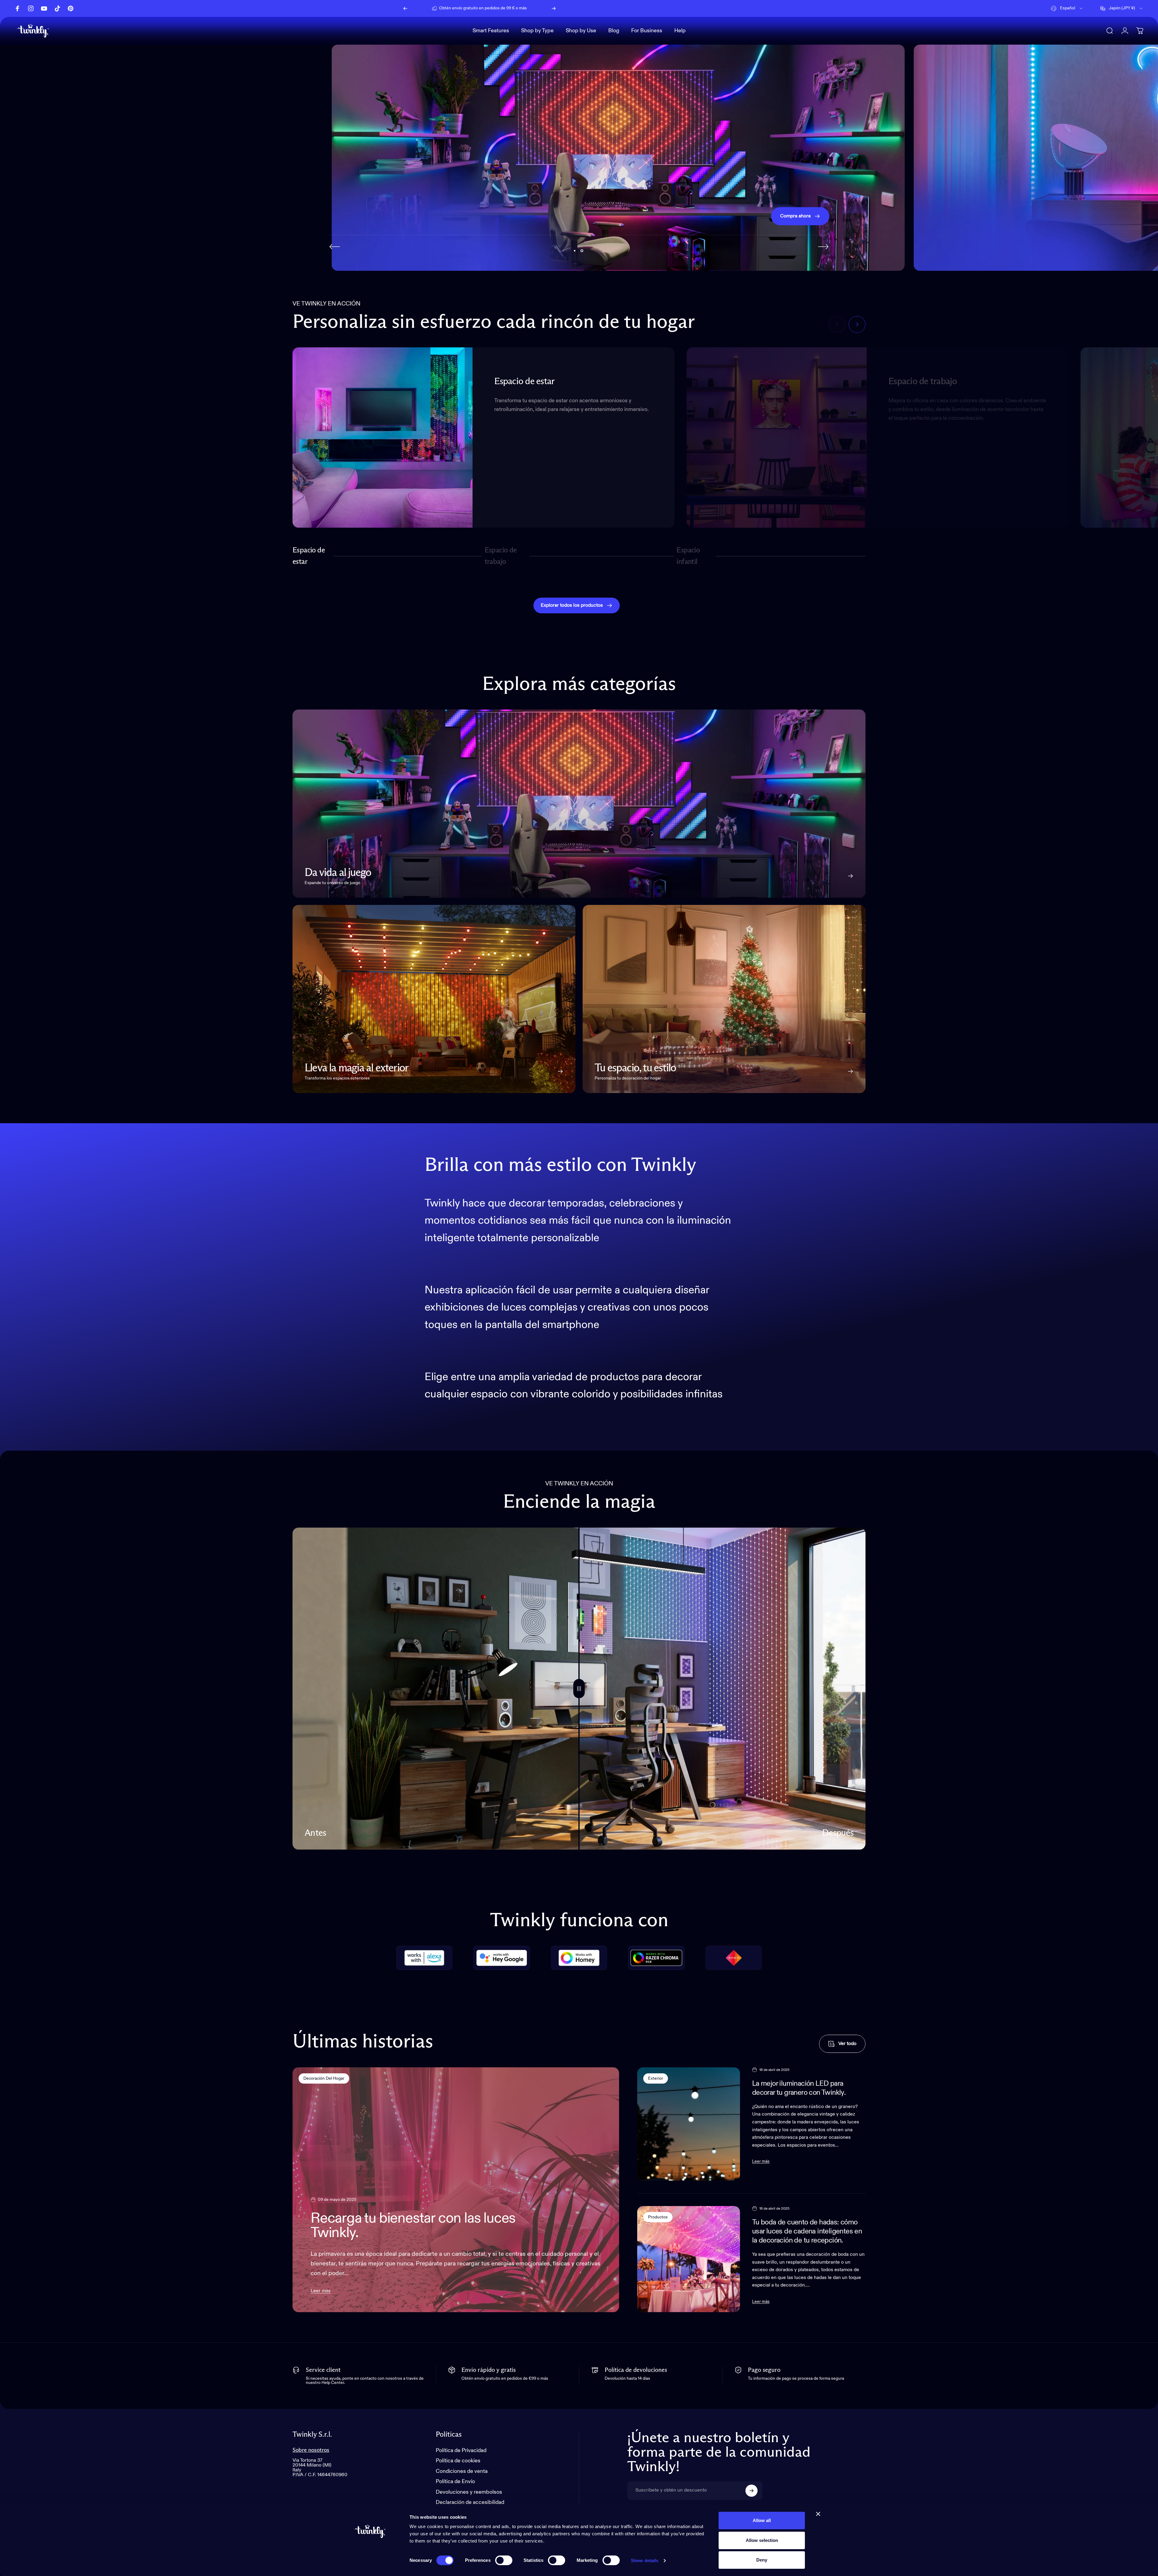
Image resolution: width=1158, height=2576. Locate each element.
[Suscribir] (751, 2491)
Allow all (762, 2520)
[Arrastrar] (579, 1689)
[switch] (504, 2560)
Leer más (321, 2291)
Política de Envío (455, 2482)
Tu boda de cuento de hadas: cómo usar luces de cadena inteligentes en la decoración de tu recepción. (807, 2231)
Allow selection (762, 2540)
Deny (762, 2560)
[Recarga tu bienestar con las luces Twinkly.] (456, 2190)
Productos (658, 2217)
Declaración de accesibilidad (470, 2502)
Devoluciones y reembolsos (469, 2492)
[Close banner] (818, 2514)
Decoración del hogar (324, 2078)
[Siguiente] (554, 8)
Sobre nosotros (311, 2450)
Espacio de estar (309, 556)
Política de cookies (458, 2461)
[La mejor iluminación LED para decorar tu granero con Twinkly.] (688, 2124)
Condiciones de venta (462, 2471)
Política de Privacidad (461, 2451)
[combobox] (1067, 8)
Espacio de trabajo (501, 556)
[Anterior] (405, 8)
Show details (645, 2560)
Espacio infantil (689, 556)
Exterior (656, 2078)
